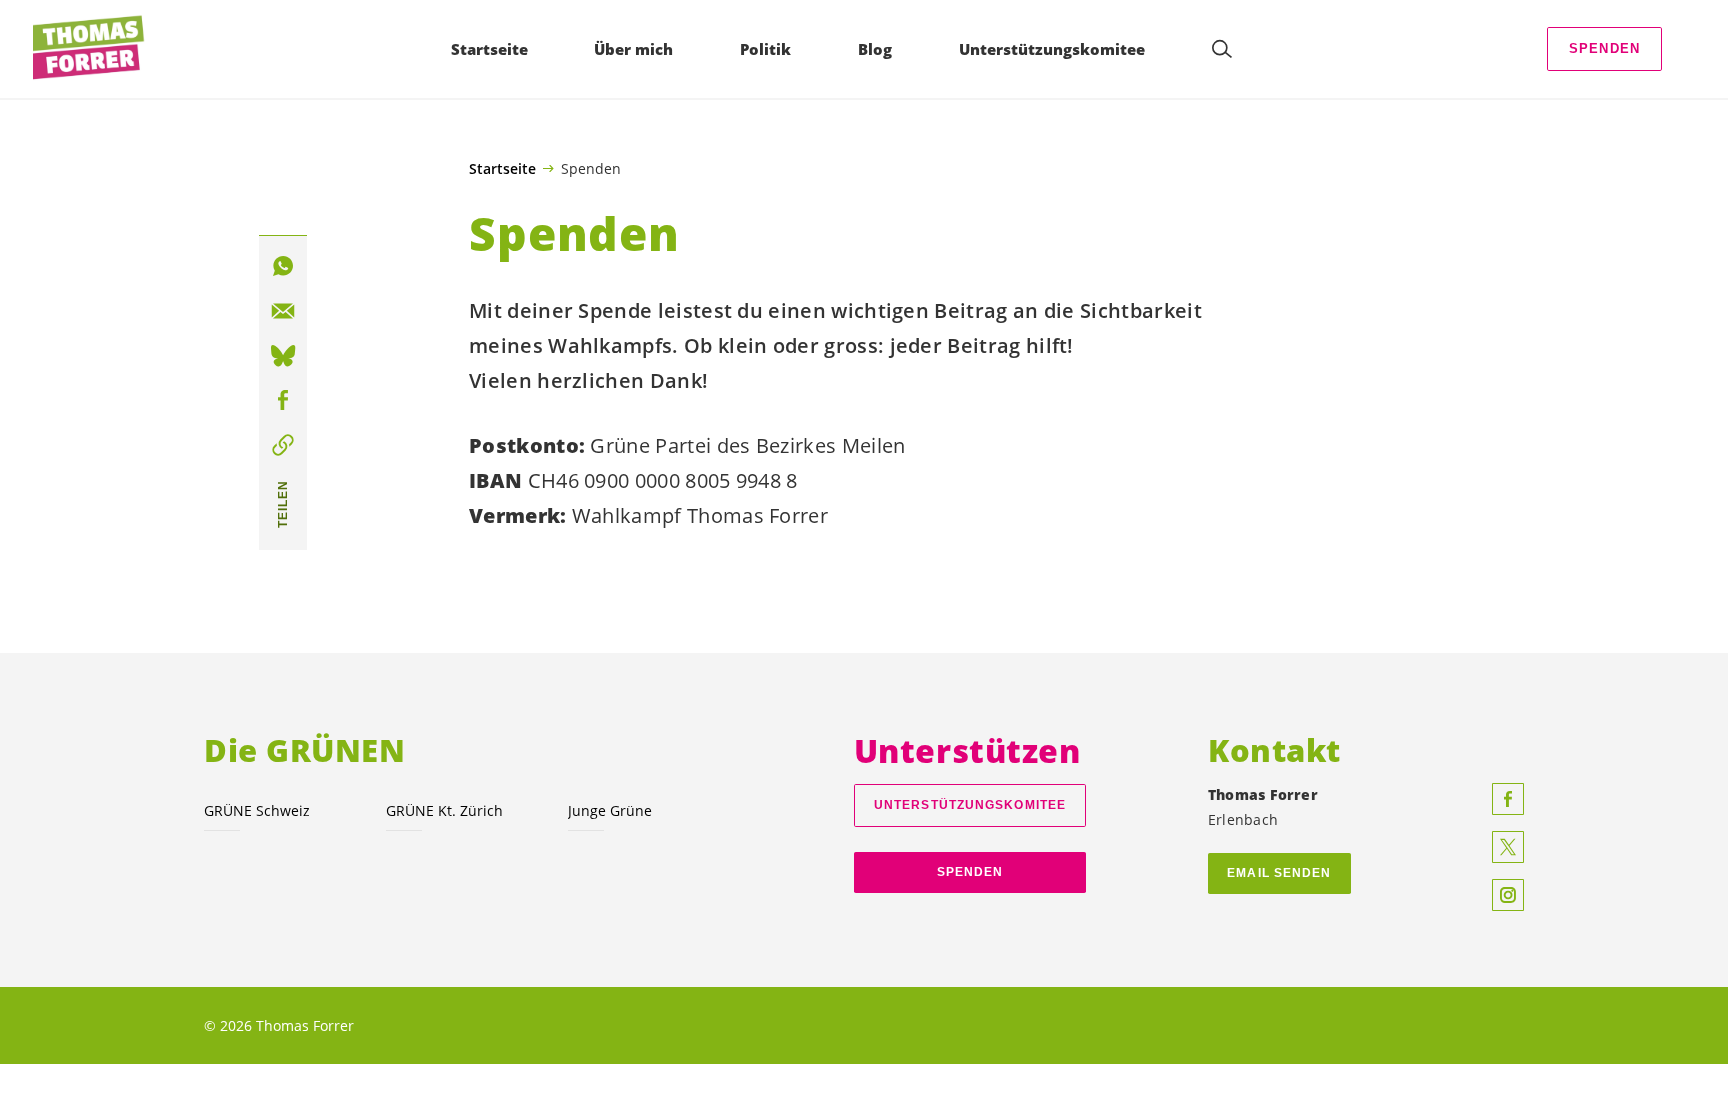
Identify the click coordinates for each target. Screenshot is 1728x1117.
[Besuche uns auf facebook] (1508, 799)
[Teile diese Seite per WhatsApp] (283, 266)
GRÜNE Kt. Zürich (444, 810)
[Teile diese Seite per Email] (283, 311)
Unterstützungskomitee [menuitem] (1052, 49)
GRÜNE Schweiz (257, 810)
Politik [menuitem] (765, 49)
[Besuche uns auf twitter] (1508, 847)
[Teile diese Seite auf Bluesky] (283, 356)
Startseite (502, 169)
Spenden (1604, 48)
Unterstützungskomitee (970, 805)
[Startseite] (91, 49)
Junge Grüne (610, 810)
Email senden (1279, 873)
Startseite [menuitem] (489, 49)
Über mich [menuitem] (633, 49)
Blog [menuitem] (875, 49)
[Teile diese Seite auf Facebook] (283, 401)
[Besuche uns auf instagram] (1508, 895)
